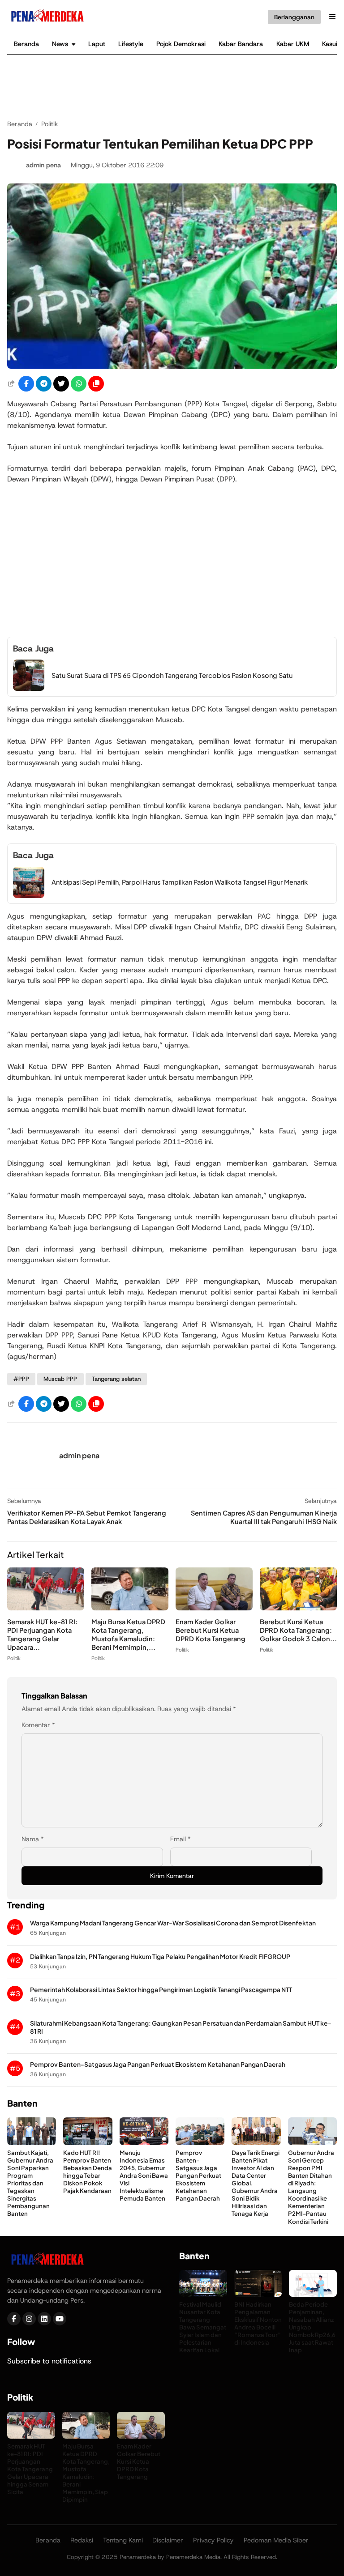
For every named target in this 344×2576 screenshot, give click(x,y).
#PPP (21, 1379)
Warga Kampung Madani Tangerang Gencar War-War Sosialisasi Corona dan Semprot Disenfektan (173, 1923)
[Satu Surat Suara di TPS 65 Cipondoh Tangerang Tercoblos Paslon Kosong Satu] (29, 688)
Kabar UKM (293, 44)
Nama (33, 1839)
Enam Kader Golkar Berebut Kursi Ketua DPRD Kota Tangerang (211, 1630)
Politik (14, 1658)
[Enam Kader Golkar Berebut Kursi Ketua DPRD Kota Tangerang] (214, 1608)
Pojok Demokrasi (181, 44)
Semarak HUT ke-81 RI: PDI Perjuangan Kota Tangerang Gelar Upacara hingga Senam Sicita (30, 2469)
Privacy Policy (213, 2540)
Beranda (26, 44)
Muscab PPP (60, 1379)
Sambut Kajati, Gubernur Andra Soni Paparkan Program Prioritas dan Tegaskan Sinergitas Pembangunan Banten (30, 2183)
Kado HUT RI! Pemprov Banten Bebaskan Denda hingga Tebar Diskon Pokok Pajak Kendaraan (88, 2172)
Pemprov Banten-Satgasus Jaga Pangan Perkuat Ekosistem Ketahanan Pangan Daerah (158, 2064)
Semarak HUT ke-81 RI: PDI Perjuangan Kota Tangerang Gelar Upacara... (42, 1634)
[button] (96, 384)
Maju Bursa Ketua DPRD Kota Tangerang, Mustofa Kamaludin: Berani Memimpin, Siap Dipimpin (86, 2473)
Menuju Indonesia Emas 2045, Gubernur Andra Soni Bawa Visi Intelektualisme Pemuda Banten (144, 2176)
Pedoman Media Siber (276, 2540)
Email (181, 1839)
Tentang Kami (123, 2540)
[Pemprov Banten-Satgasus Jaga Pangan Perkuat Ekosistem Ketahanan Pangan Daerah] (200, 2143)
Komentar (38, 1725)
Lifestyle (131, 44)
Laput (97, 44)
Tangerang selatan (116, 1379)
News (60, 44)
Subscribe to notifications (49, 2361)
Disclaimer (168, 2540)
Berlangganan (294, 17)
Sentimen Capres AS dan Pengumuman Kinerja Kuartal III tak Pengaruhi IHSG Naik (264, 1517)
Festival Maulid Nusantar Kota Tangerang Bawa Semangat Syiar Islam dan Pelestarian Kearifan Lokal (203, 2327)
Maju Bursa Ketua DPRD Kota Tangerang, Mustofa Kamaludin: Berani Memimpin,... (128, 1634)
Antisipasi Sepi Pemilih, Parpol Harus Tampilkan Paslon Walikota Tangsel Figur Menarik (180, 882)
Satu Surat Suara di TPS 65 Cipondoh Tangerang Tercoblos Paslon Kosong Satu (172, 675)
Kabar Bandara (241, 44)
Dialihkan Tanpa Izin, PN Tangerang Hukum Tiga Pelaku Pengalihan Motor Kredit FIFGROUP (160, 1956)
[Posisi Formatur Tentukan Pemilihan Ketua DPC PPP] (172, 366)
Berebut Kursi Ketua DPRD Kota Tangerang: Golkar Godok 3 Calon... (298, 1630)
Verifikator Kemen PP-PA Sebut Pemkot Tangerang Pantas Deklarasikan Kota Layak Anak (87, 1517)
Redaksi (82, 2540)
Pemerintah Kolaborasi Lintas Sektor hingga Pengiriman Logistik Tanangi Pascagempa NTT (161, 1990)
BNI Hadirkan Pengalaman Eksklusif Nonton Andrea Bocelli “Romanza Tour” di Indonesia (258, 2323)
